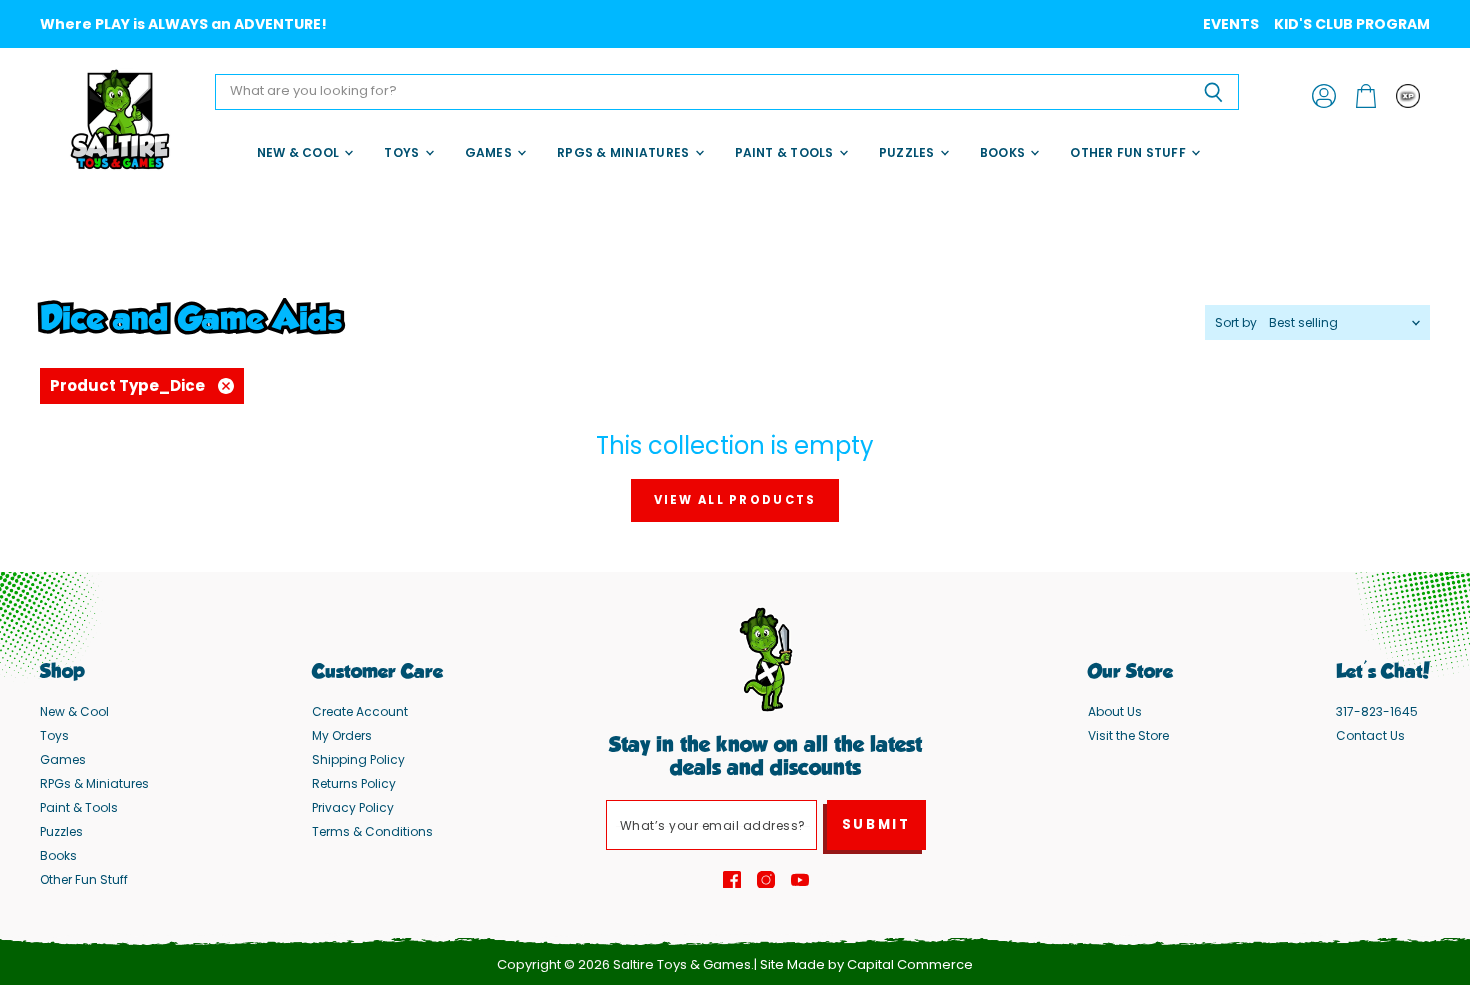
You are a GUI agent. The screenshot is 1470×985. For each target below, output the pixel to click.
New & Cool (300, 152)
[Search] (1212, 92)
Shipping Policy (358, 759)
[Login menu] (1408, 96)
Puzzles (908, 152)
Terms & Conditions (372, 831)
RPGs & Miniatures (624, 152)
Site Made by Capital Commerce (866, 964)
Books (1004, 152)
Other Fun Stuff (1129, 152)
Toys (403, 152)
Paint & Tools (786, 152)
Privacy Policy (353, 807)
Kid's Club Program (1352, 24)
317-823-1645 (1377, 711)
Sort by (1236, 323)
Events (1231, 24)
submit (876, 824)
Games (490, 152)
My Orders (342, 735)
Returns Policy (354, 783)
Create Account (360, 711)
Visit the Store (1128, 735)
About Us (1115, 711)
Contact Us (1370, 735)
